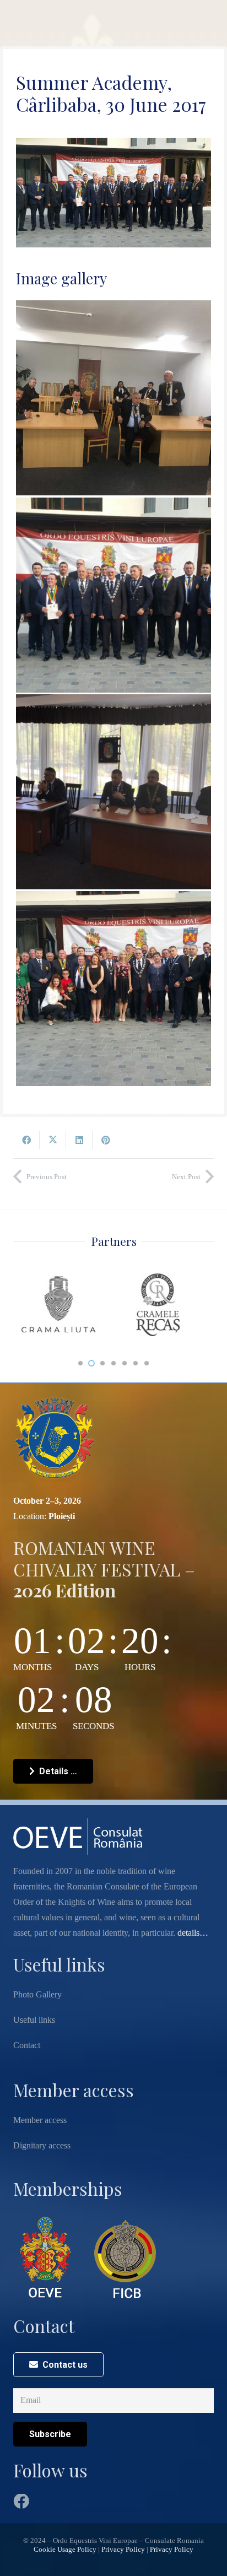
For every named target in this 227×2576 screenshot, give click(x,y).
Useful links (34, 2020)
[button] (80, 1363)
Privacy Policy (123, 2550)
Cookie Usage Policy (65, 2550)
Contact (27, 2045)
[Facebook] (21, 2502)
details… (193, 1933)
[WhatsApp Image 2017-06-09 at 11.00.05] (113, 989)
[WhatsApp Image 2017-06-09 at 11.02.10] (113, 595)
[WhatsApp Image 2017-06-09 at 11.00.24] (113, 792)
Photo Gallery (37, 1994)
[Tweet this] (53, 1140)
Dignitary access (42, 2145)
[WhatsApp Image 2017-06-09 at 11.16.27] (113, 398)
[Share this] (26, 1140)
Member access (40, 2120)
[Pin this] (106, 1140)
